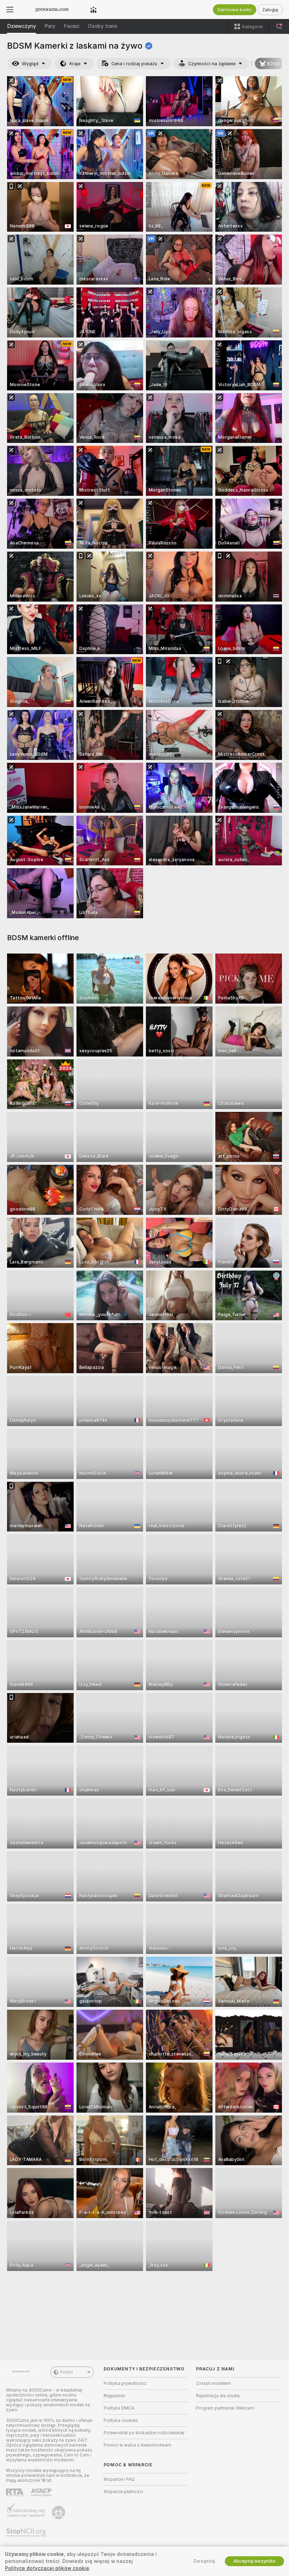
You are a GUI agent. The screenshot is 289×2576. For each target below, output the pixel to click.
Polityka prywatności (125, 2383)
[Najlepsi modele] (93, 10)
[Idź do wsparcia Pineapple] (59, 2513)
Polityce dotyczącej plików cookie (47, 2568)
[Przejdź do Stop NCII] (27, 2533)
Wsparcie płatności (123, 2492)
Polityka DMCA (119, 2408)
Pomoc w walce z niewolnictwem (137, 2445)
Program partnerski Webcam (225, 2408)
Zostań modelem (213, 2383)
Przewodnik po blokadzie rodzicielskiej (144, 2433)
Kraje (75, 64)
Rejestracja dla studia (218, 2396)
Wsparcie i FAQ (119, 2479)
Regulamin (114, 2396)
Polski (67, 2372)
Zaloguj (270, 10)
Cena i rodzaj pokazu (134, 64)
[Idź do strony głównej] (52, 10)
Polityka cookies (121, 2420)
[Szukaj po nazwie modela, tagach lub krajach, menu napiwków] (279, 26)
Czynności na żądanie (212, 64)
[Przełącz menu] (10, 10)
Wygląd (30, 64)
